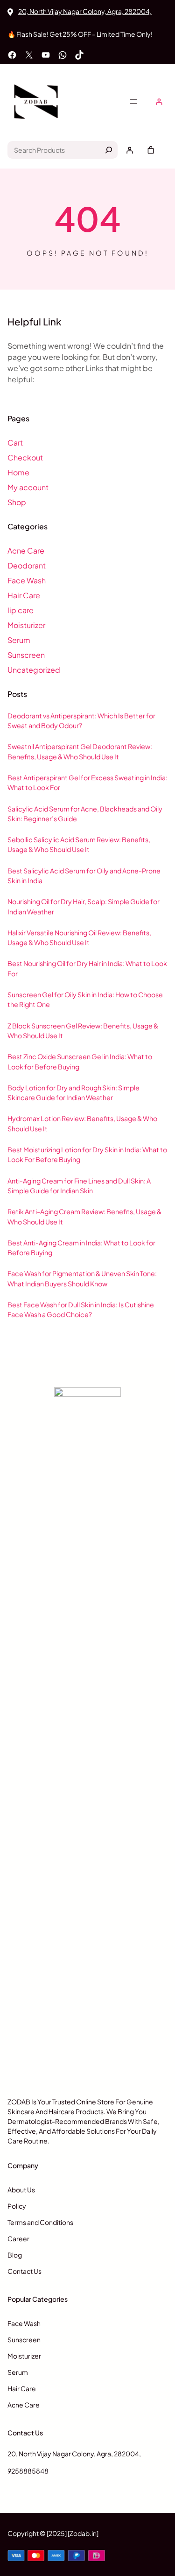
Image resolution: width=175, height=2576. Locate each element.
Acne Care (26, 551)
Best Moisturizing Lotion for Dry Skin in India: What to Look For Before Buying (87, 1154)
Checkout (25, 457)
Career (18, 2238)
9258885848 (28, 2471)
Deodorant (27, 565)
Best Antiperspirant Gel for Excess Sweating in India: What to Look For (87, 782)
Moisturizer (26, 625)
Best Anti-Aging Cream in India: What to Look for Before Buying (81, 1247)
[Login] (159, 102)
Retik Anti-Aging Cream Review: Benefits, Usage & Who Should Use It (84, 1216)
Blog (15, 2255)
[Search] (109, 150)
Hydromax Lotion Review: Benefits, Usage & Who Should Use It (82, 1123)
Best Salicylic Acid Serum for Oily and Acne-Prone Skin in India (84, 876)
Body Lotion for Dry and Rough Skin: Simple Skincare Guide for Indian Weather (73, 1092)
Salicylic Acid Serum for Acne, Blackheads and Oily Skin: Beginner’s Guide (85, 814)
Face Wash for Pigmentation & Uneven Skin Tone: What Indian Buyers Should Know (82, 1278)
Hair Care (24, 595)
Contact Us (24, 2271)
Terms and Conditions (40, 2222)
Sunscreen (26, 655)
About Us (21, 2190)
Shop (17, 502)
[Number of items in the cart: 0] (151, 150)
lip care (21, 610)
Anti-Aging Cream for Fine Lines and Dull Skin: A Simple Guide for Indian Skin (79, 1186)
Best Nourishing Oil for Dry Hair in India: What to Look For (87, 968)
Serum (19, 640)
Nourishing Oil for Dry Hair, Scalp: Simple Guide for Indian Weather (84, 906)
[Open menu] (133, 101)
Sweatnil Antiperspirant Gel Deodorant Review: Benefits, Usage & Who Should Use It (80, 751)
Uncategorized (34, 670)
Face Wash (27, 580)
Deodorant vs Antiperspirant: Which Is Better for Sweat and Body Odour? (81, 720)
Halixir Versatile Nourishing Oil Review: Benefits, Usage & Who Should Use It (79, 937)
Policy (17, 2206)
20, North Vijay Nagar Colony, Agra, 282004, (85, 11)
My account (28, 487)
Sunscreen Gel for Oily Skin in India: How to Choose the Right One (85, 999)
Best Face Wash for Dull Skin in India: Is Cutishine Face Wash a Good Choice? (81, 1309)
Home (18, 472)
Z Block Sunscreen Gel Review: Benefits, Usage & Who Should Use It (83, 1031)
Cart (15, 443)
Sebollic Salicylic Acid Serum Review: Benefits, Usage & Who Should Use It (79, 844)
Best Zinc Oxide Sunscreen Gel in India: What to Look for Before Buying (80, 1061)
